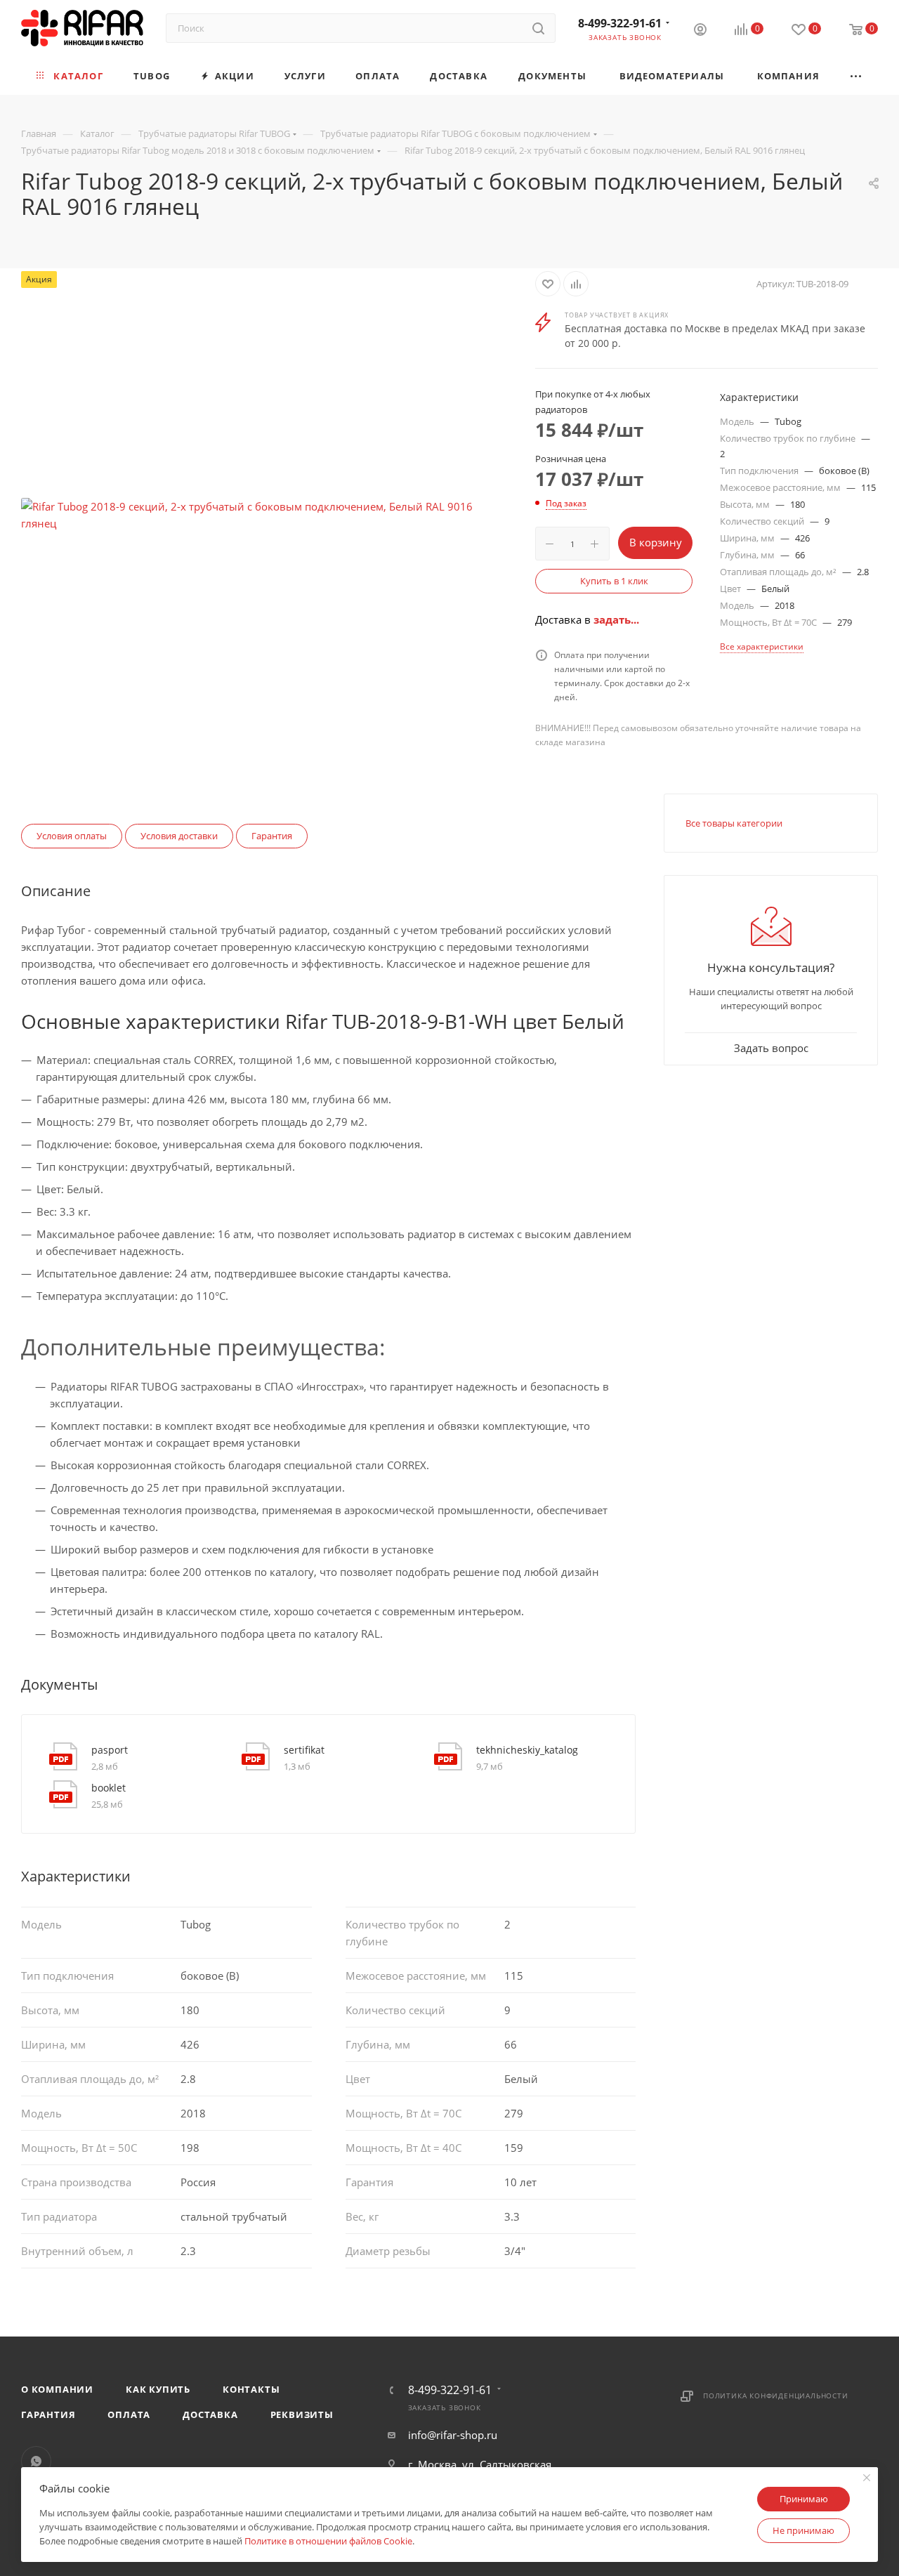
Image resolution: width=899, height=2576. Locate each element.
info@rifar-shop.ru (453, 2435)
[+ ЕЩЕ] (857, 76)
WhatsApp (36, 2461)
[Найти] (538, 28)
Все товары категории (734, 823)
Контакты (251, 2389)
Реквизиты (302, 2414)
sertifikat (304, 1750)
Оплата (129, 2414)
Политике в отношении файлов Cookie (328, 2541)
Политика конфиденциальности (776, 2396)
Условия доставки (179, 836)
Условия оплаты (72, 836)
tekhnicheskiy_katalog (527, 1750)
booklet (109, 1788)
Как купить (158, 2389)
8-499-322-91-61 (620, 23)
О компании (57, 2389)
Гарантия (272, 836)
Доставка (210, 2414)
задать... (616, 619)
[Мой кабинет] (700, 31)
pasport (110, 1750)
